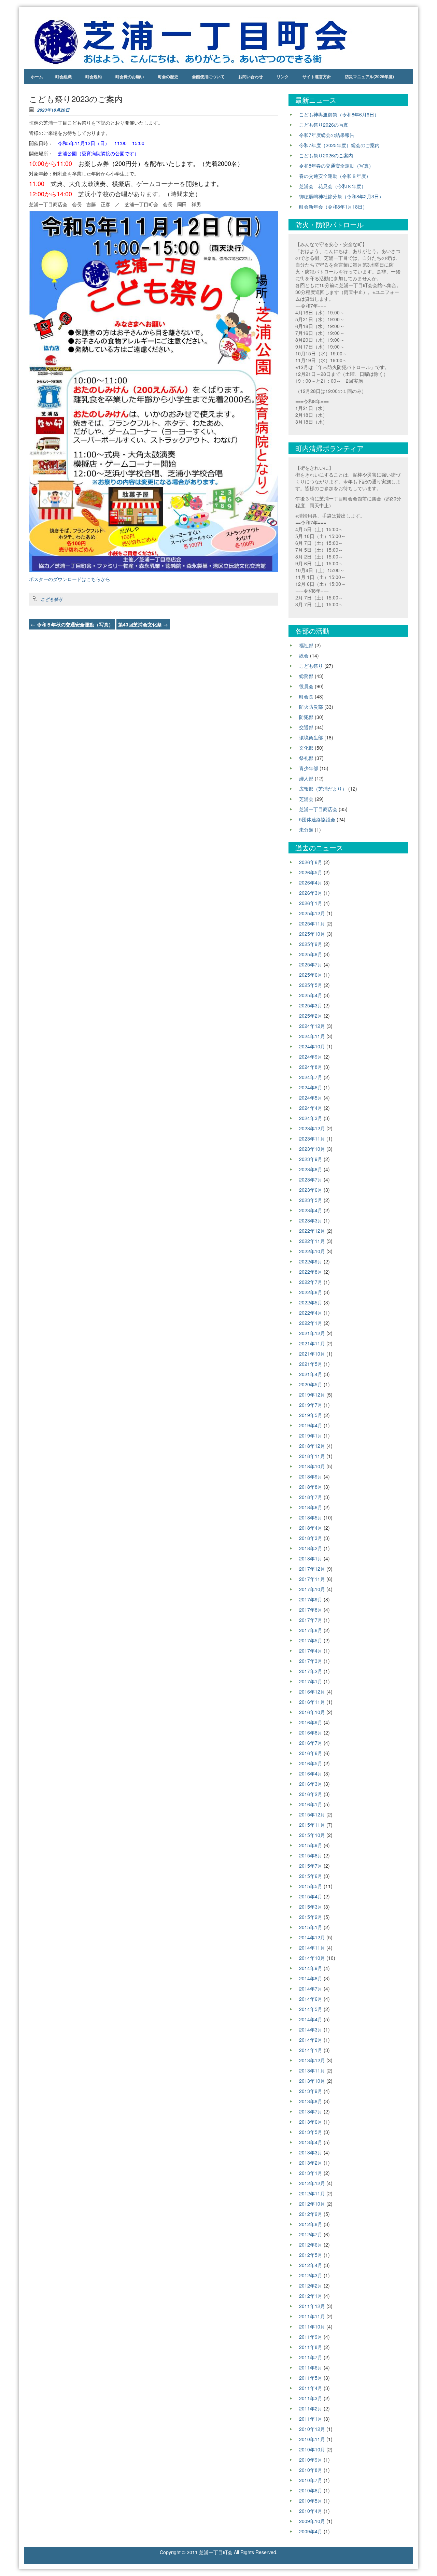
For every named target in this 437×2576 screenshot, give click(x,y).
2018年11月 (312, 1456)
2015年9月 (311, 1845)
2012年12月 (312, 2183)
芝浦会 (306, 799)
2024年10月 (312, 1046)
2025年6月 (311, 975)
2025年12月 (312, 913)
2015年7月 (311, 1866)
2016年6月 (311, 1753)
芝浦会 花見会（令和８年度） (333, 186)
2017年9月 (311, 1599)
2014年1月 (311, 2050)
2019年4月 (311, 1425)
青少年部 (309, 768)
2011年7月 (311, 2357)
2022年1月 (311, 1323)
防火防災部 (311, 707)
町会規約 (94, 76)
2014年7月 (311, 1988)
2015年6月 (311, 1876)
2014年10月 (312, 1958)
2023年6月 (311, 1190)
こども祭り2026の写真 (324, 125)
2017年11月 (312, 1579)
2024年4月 (311, 1108)
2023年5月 (311, 1200)
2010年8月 (311, 2470)
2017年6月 (311, 1630)
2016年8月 (311, 1732)
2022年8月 (311, 1272)
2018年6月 (311, 1507)
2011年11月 (312, 2316)
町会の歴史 (168, 76)
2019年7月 (311, 1405)
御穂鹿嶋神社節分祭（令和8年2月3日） (341, 196)
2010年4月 (311, 2511)
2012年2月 (311, 2285)
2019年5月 (311, 1415)
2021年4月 (311, 1374)
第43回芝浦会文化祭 (143, 624)
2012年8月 (311, 2224)
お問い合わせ (251, 76)
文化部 (306, 748)
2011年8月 (311, 2347)
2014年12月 (312, 1937)
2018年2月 (311, 1548)
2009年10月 (312, 2521)
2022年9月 (311, 1261)
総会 (304, 655)
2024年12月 (312, 1026)
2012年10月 (312, 2204)
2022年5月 (311, 1302)
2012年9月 (311, 2214)
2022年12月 (312, 1231)
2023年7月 (311, 1179)
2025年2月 (311, 1016)
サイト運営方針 (317, 76)
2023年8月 (311, 1169)
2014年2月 (311, 2040)
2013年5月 (311, 2132)
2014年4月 (311, 2019)
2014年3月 (311, 2029)
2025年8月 (311, 954)
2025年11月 (312, 923)
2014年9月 (311, 1968)
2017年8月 (311, 1610)
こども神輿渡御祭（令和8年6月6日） (339, 114)
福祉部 (306, 645)
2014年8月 (311, 1978)
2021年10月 (312, 1354)
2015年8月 (311, 1855)
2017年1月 (311, 1681)
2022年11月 (312, 1241)
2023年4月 (311, 1210)
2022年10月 (312, 1251)
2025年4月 (311, 995)
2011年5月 (311, 2378)
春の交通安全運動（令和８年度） (335, 176)
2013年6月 (311, 2122)
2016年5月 (311, 1763)
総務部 (306, 676)
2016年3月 (311, 1784)
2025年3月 (311, 1005)
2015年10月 (312, 1835)
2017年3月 (311, 1661)
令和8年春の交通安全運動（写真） (336, 166)
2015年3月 (311, 1907)
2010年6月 (311, 2490)
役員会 (306, 686)
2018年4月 (311, 1528)
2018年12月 (312, 1446)
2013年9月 (311, 2091)
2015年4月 (311, 1896)
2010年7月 (311, 2480)
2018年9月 (311, 1476)
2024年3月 (311, 1118)
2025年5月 (311, 985)
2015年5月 (311, 1886)
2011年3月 (311, 2398)
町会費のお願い (130, 76)
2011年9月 (311, 2337)
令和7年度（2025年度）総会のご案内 (339, 145)
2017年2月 (311, 1671)
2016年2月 (311, 1794)
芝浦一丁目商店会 (318, 809)
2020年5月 (311, 1384)
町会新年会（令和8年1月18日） (333, 207)
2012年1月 (311, 2296)
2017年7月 (311, 1620)
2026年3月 (311, 893)
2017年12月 (312, 1569)
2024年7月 (311, 1077)
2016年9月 (311, 1722)
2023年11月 (312, 1138)
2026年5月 (311, 872)
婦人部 (306, 778)
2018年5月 (311, 1517)
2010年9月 (311, 2460)
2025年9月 (311, 944)
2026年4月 (311, 882)
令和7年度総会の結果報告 (327, 135)
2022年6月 (311, 1292)
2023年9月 (311, 1159)
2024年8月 (311, 1067)
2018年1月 (311, 1558)
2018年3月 (311, 1538)
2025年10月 (312, 934)
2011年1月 (311, 2419)
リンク (283, 76)
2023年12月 (312, 1128)
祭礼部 (306, 758)
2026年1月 (311, 903)
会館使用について (208, 76)
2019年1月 (311, 1435)
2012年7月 (311, 2234)
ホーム (37, 76)
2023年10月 (312, 1149)
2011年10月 (312, 2326)
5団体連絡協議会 (317, 819)
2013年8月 (311, 2101)
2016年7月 (311, 1743)
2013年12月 (312, 2060)
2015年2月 (311, 1917)
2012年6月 (311, 2245)
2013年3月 (311, 2152)
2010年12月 (312, 2429)
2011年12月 (312, 2306)
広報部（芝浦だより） (323, 789)
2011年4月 (311, 2388)
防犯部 (306, 717)
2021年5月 (311, 1364)
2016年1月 (311, 1804)
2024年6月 (311, 1087)
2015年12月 (312, 1814)
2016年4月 (311, 1773)
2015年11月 (312, 1825)
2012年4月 (311, 2265)
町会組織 (64, 76)
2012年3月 (311, 2275)
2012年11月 (312, 2193)
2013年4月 (311, 2142)
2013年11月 (312, 2070)
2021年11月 (312, 1343)
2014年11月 (312, 1948)
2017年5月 (311, 1640)
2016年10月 (312, 1712)
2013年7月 (311, 2111)
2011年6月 (311, 2367)
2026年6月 (311, 862)
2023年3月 (311, 1220)
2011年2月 (311, 2408)
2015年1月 (311, 1927)
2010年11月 (312, 2439)
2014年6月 (311, 1999)
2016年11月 (312, 1702)
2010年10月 (312, 2449)
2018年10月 (312, 1466)
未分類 (306, 830)
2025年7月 (311, 964)
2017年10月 (312, 1589)
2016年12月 (312, 1692)
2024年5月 (311, 1098)
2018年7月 (311, 1497)
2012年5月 (311, 2255)
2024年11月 (312, 1036)
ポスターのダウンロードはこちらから (70, 579)
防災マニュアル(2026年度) (369, 76)
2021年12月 (312, 1333)
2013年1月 (311, 2173)
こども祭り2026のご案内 (326, 155)
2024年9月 (311, 1057)
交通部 (306, 727)
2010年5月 (311, 2501)
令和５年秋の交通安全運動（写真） (72, 624)
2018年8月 (311, 1487)
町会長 (306, 696)
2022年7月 (311, 1282)
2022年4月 (311, 1313)
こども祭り (52, 599)
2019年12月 (312, 1395)
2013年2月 (311, 2163)
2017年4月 (311, 1651)
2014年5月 (311, 2009)
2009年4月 (311, 2531)
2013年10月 (312, 2081)
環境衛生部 (311, 737)
